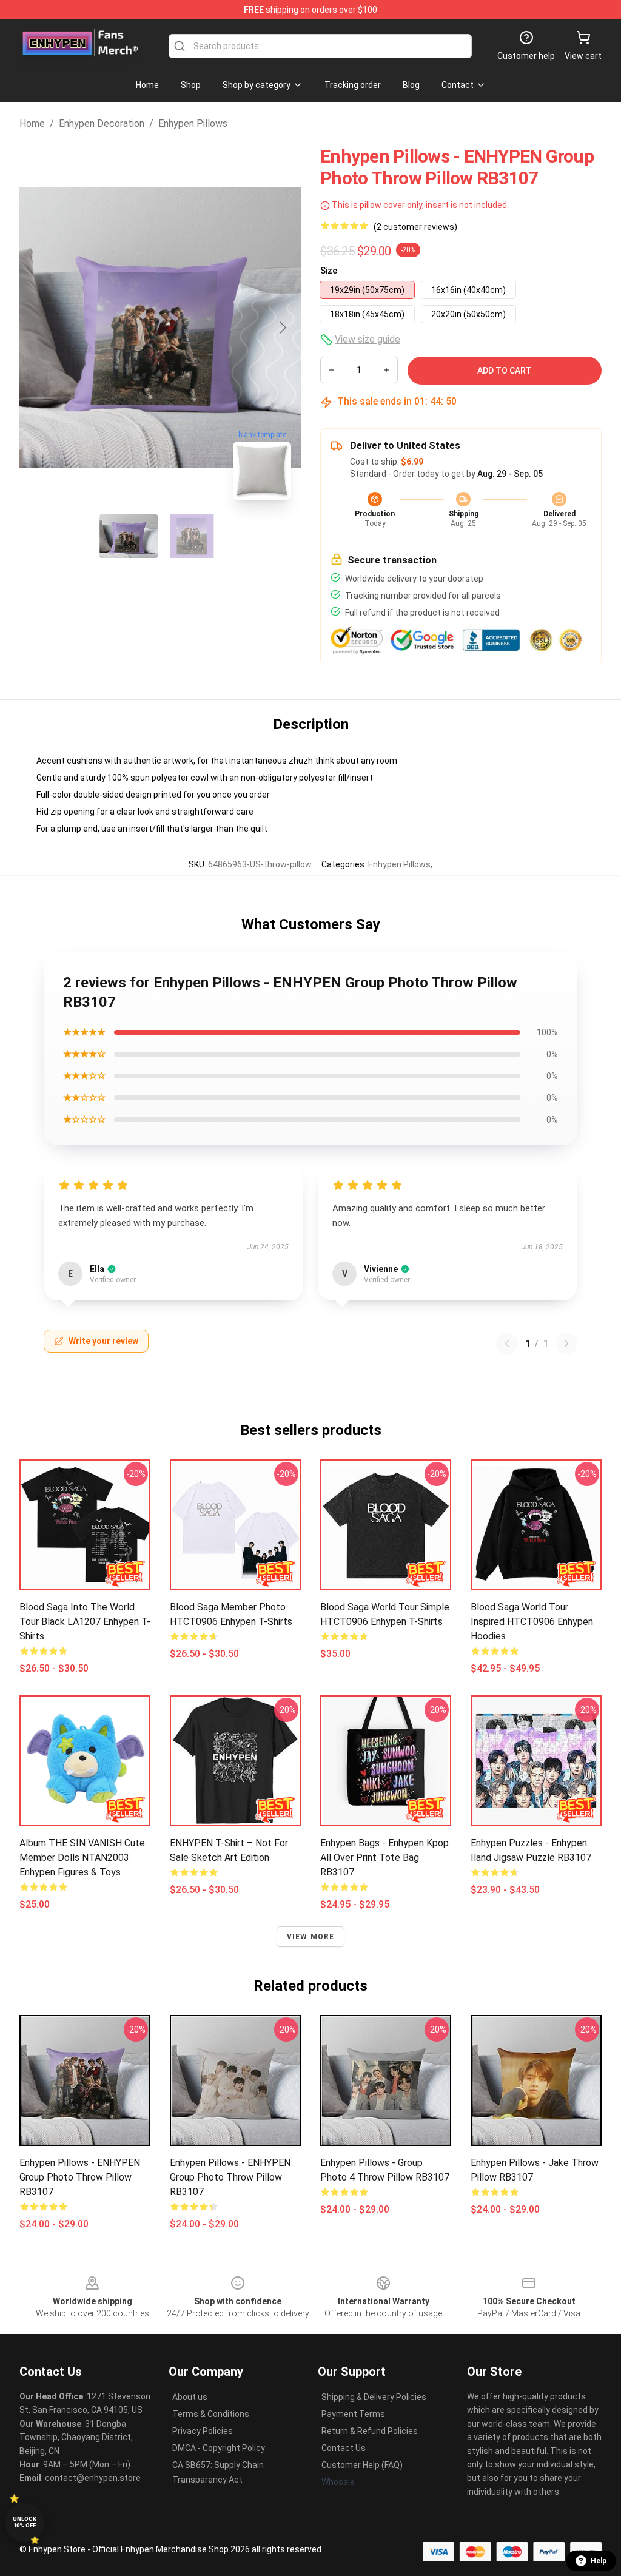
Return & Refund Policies (370, 2431)
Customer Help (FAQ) (362, 2465)
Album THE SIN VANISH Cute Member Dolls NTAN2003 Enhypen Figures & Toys (82, 1858)
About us (190, 2397)
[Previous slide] (38, 328)
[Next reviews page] (566, 1343)
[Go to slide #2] (192, 536)
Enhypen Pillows (193, 123)
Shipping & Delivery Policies (374, 2397)
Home (32, 123)
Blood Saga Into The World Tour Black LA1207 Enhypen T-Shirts (85, 1622)
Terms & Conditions (211, 2414)
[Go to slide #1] (129, 536)
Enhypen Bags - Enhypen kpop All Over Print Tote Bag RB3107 (384, 1858)
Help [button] (599, 2561)
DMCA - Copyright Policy (219, 2448)
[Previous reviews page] (507, 1343)
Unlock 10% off (25, 2522)
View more (311, 1937)
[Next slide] (282, 328)
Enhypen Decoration (102, 123)
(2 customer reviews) (415, 227)
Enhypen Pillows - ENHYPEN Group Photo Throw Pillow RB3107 (80, 2177)
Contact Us (344, 2448)
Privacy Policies (203, 2431)
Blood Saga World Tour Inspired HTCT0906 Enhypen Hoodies (532, 1622)
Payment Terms (353, 2414)
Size (329, 271)
